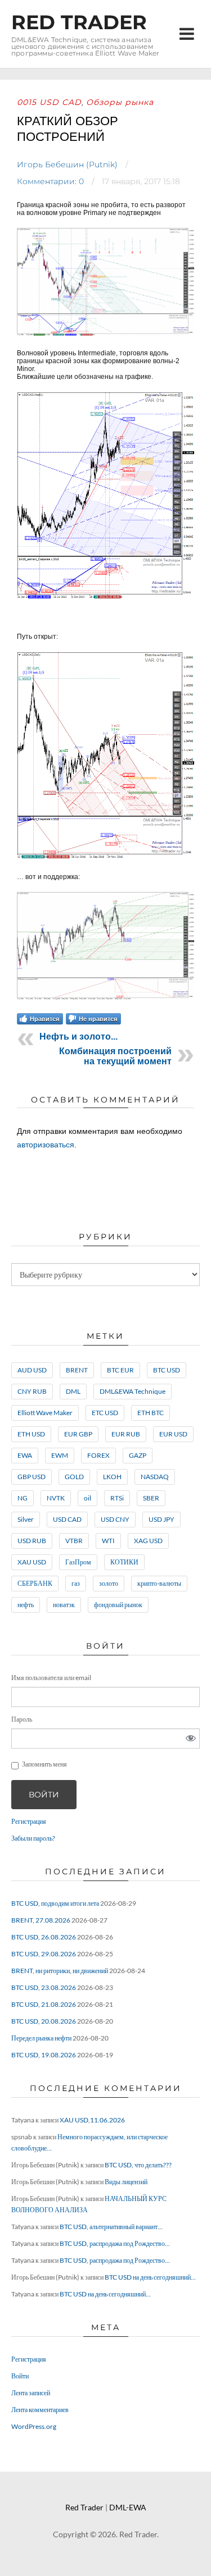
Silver (26, 1519)
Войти (44, 1795)
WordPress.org (34, 2426)
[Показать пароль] (191, 1738)
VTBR (74, 1541)
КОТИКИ (124, 1562)
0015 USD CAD (49, 102)
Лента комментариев (40, 2410)
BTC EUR (120, 1370)
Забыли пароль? (33, 1838)
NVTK (56, 1498)
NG (23, 1498)
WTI (108, 1541)
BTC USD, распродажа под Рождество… (115, 2243)
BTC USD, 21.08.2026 (44, 2004)
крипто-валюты (159, 1583)
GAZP (138, 1455)
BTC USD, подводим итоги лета (55, 1903)
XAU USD (32, 1562)
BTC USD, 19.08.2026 (44, 2055)
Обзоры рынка (120, 102)
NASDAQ (155, 1477)
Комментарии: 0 (50, 181)
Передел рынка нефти (41, 2038)
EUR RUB (126, 1434)
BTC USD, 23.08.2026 (44, 1987)
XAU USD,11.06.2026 (92, 2120)
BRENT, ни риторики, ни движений (60, 1971)
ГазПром (78, 1562)
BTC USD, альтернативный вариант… (111, 2227)
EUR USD (173, 1434)
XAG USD (148, 1541)
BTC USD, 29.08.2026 (44, 1954)
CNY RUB (32, 1391)
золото (109, 1583)
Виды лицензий (126, 2182)
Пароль (22, 1719)
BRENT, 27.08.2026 (41, 1920)
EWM (60, 1455)
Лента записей (31, 2393)
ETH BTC (151, 1413)
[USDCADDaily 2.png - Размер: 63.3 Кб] (105, 998)
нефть (26, 1605)
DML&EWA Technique (133, 1391)
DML (73, 1391)
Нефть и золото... (78, 1037)
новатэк (64, 1605)
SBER (151, 1498)
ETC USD (105, 1413)
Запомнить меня (44, 1764)
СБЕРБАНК (35, 1583)
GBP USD (32, 1477)
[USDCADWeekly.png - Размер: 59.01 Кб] (105, 598)
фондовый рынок (118, 1605)
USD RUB (32, 1541)
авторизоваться (46, 1145)
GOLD (74, 1477)
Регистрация (29, 1821)
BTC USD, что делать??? (138, 2165)
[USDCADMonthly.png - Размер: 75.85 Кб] (105, 334)
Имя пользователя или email (51, 1678)
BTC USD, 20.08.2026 (44, 2021)
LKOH (112, 1477)
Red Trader (79, 22)
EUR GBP (78, 1434)
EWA (25, 1455)
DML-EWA (128, 2507)
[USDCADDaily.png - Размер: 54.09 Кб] (105, 858)
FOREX (98, 1455)
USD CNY (115, 1519)
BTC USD (167, 1370)
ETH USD (31, 1434)
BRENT (77, 1370)
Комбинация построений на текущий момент (115, 1056)
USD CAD (67, 1519)
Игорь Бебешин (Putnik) (67, 164)
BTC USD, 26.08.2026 (44, 1937)
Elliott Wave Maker (45, 1413)
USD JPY (161, 1519)
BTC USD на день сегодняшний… (150, 2277)
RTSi (117, 1498)
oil (87, 1498)
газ (76, 1583)
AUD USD (32, 1370)
